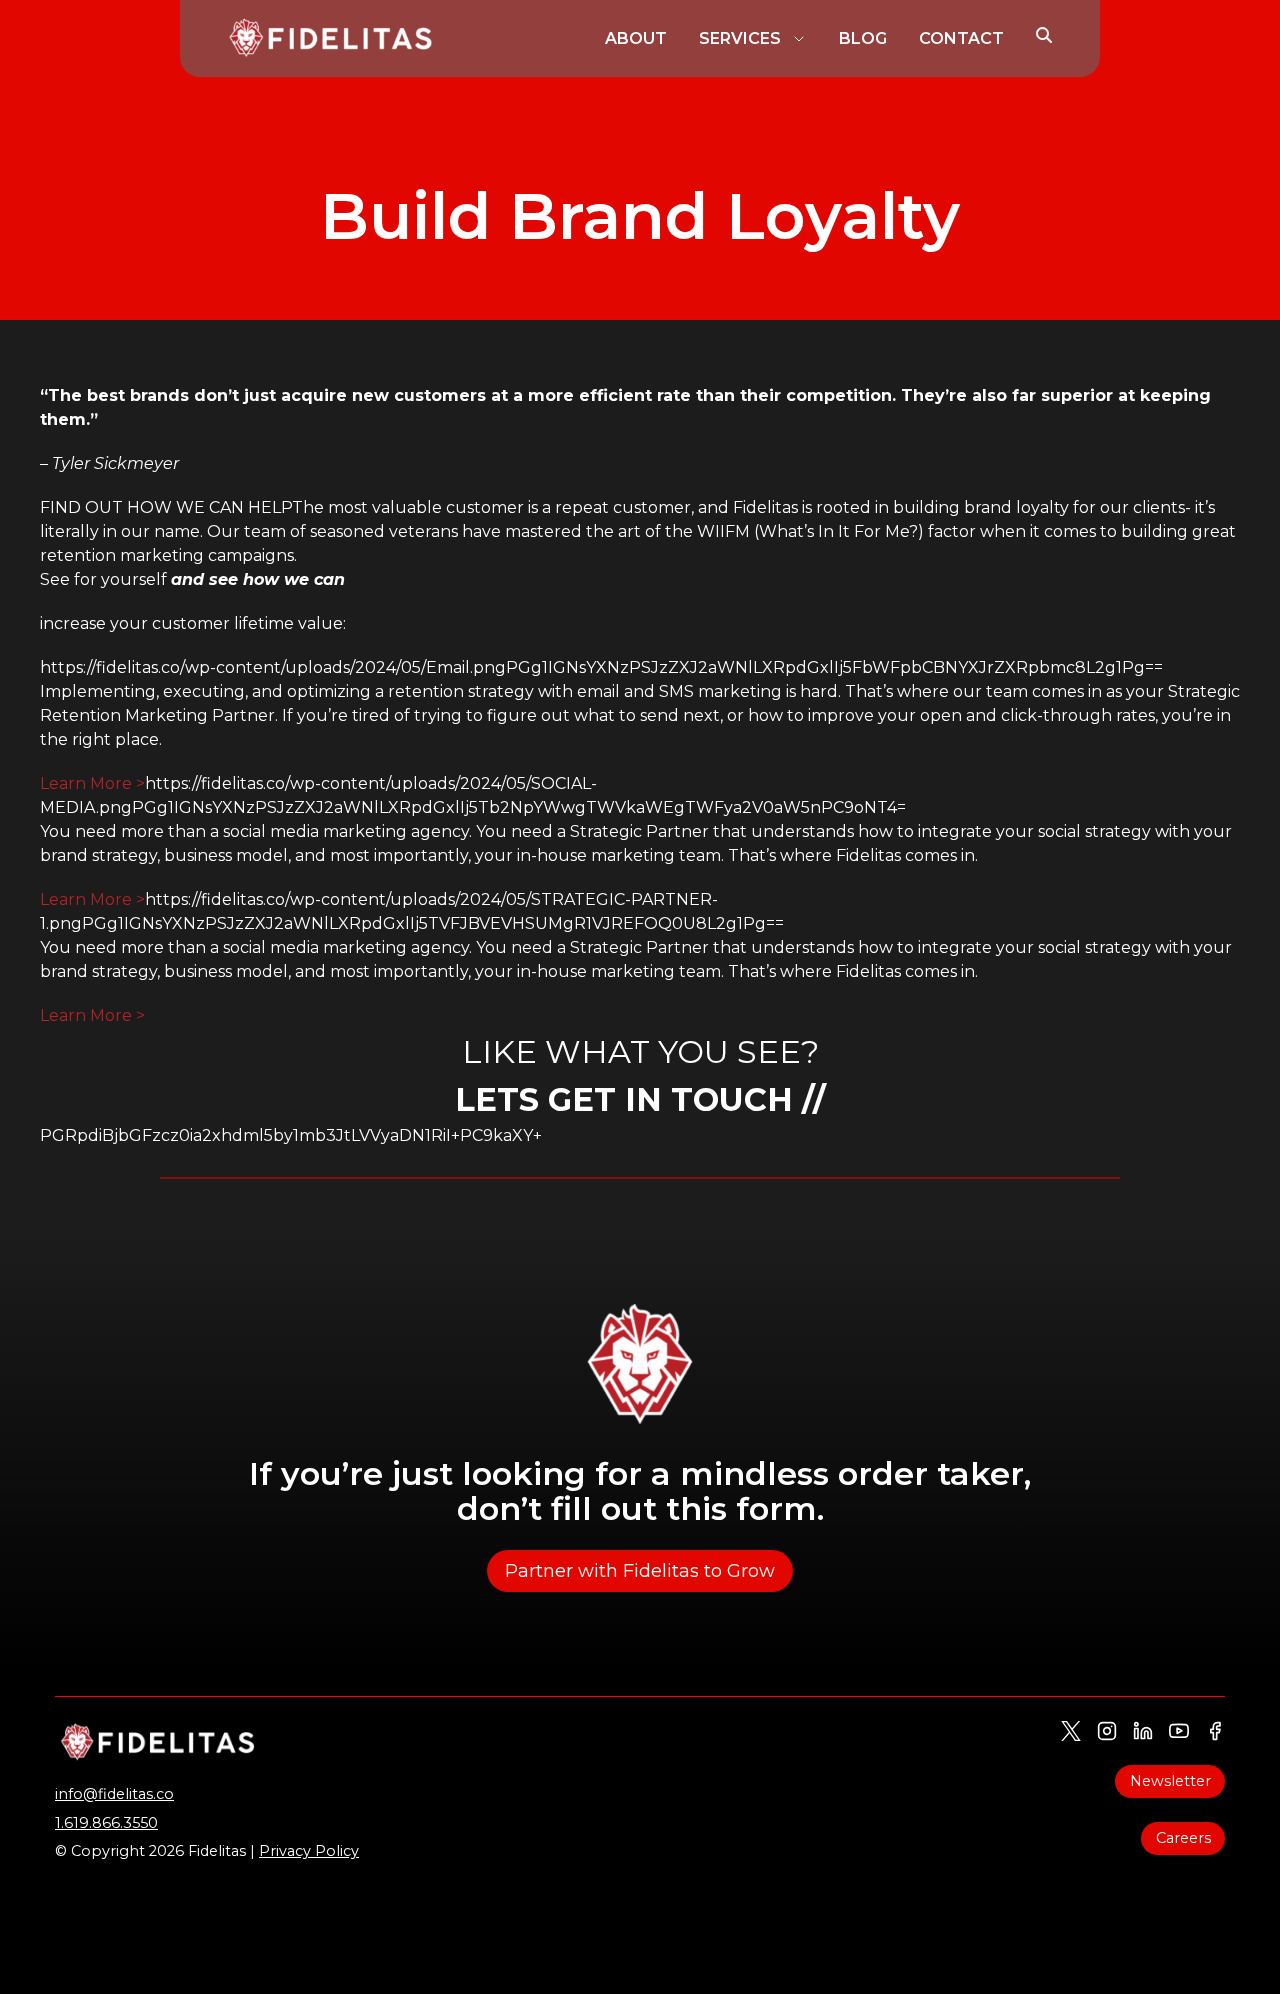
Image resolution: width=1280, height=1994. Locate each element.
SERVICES (740, 38)
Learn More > (92, 783)
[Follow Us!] (1071, 1731)
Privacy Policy (309, 1851)
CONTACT (961, 38)
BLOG (863, 38)
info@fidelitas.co (114, 1794)
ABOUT (636, 38)
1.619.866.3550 (106, 1823)
